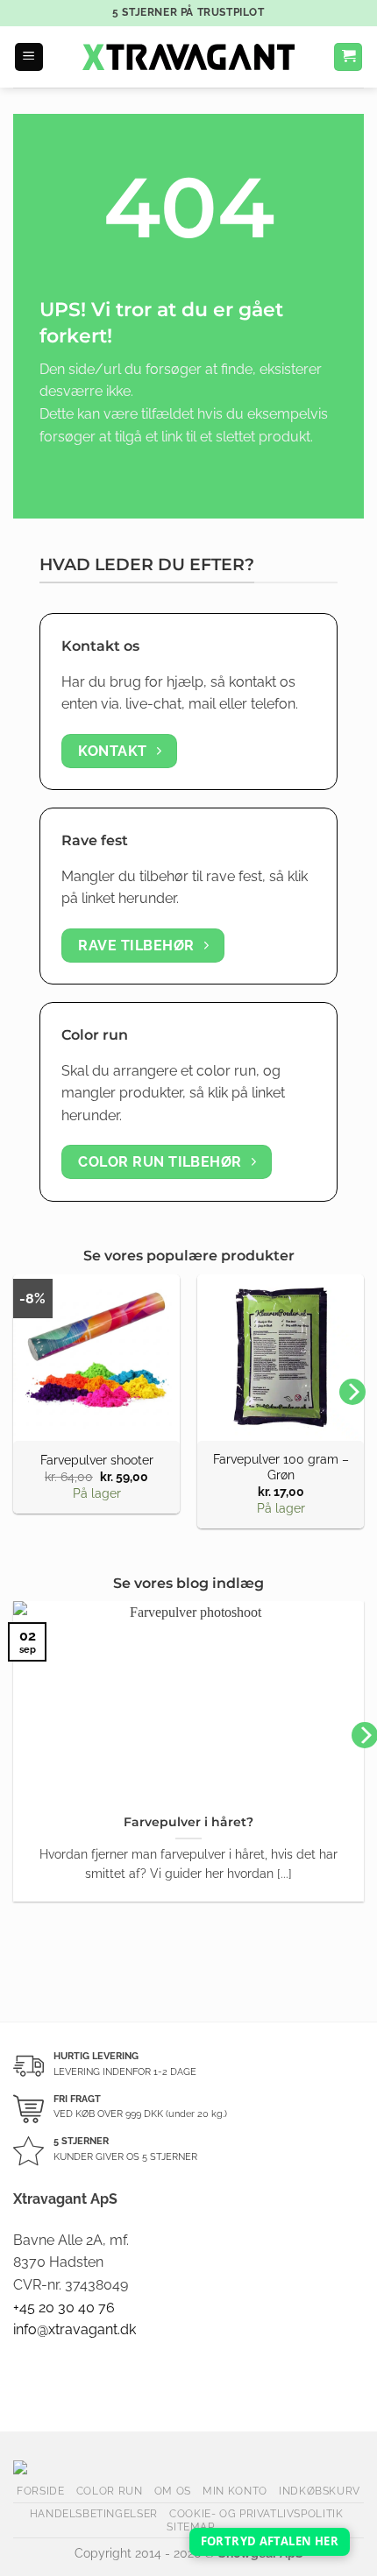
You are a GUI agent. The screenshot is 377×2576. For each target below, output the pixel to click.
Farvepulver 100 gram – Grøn (281, 1467)
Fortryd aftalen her (270, 2541)
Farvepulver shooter (97, 1460)
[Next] (352, 1392)
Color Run (110, 2491)
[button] (29, 57)
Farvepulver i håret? (188, 1822)
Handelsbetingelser (94, 2513)
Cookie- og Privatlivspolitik (256, 2513)
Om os (173, 2491)
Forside (40, 2491)
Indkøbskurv (320, 2491)
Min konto (235, 2491)
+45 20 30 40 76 (64, 2308)
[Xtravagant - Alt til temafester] (188, 57)
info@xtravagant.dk (75, 2329)
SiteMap (190, 2527)
